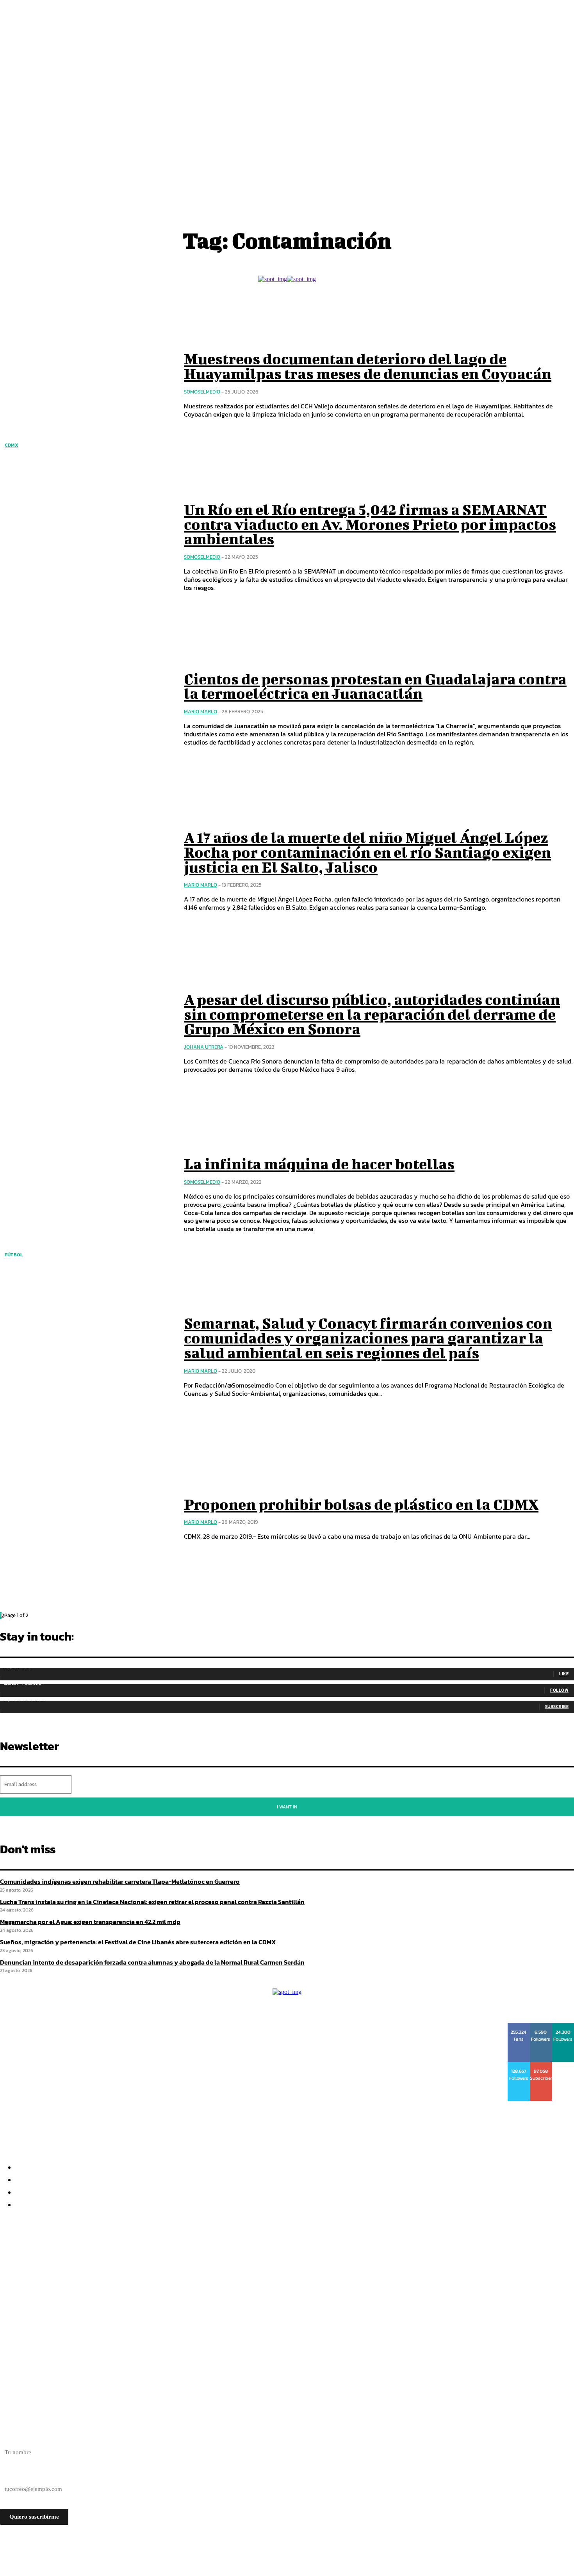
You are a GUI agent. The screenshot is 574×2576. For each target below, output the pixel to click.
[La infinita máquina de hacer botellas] (86, 1195)
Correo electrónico (23, 2475)
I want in (287, 1807)
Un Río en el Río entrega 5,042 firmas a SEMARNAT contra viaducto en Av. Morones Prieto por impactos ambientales (370, 524)
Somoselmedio (202, 392)
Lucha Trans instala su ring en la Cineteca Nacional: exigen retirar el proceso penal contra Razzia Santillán (183, 2268)
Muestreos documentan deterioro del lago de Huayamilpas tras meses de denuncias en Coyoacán (368, 366)
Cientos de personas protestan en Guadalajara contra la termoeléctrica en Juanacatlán (375, 686)
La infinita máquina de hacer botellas (319, 1164)
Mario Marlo (201, 712)
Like (564, 1674)
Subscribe (557, 1707)
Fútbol (14, 1255)
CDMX (12, 445)
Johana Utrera (204, 1047)
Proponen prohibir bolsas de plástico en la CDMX (361, 1504)
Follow (559, 1690)
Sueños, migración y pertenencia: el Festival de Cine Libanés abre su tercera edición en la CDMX (164, 2296)
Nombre (10, 2439)
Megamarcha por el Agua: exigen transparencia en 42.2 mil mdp (109, 2282)
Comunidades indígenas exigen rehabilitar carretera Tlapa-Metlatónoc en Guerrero (120, 1881)
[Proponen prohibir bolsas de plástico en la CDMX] (86, 1519)
